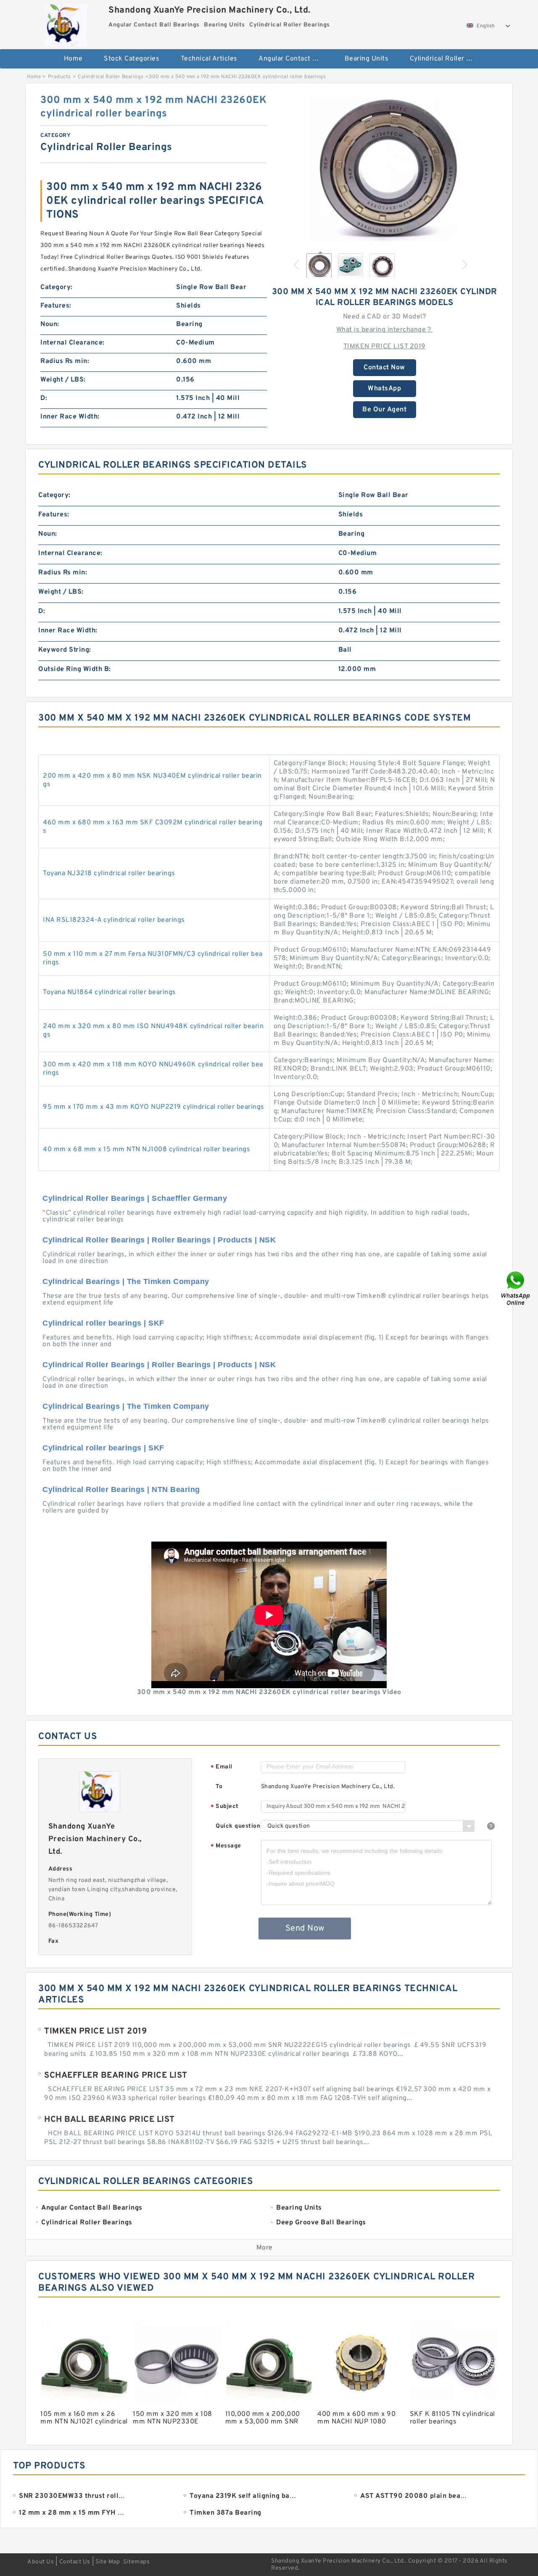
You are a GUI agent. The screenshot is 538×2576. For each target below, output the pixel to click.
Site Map (108, 2562)
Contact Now (384, 368)
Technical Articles (209, 59)
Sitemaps (136, 2562)
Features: (56, 306)
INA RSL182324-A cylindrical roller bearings (114, 920)
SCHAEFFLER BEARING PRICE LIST (116, 2076)
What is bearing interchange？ (385, 330)
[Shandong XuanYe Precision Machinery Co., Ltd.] (66, 23)
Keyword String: (65, 650)
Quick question (238, 1826)
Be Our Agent (384, 410)
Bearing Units (367, 59)
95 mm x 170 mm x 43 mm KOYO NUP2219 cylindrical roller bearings (154, 1107)
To (219, 1787)
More (265, 2248)
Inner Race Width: (70, 417)
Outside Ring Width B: (75, 669)
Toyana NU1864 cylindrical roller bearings (109, 992)
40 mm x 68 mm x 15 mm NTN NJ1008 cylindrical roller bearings (146, 1150)
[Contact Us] (516, 1288)
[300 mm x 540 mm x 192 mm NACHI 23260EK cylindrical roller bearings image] (385, 169)
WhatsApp (384, 389)
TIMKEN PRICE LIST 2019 (385, 347)
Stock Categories (132, 59)
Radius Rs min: (65, 361)
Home (73, 59)
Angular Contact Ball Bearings (296, 59)
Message (226, 1846)
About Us (41, 2562)
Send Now (305, 1929)
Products (59, 77)
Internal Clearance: (73, 343)
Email (222, 1767)
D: (44, 398)
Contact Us (75, 2562)
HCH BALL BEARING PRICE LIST (109, 2120)
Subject (225, 1807)
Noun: (50, 324)
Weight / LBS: (63, 380)
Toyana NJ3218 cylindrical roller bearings (109, 874)
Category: (57, 287)
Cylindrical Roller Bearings (447, 59)
